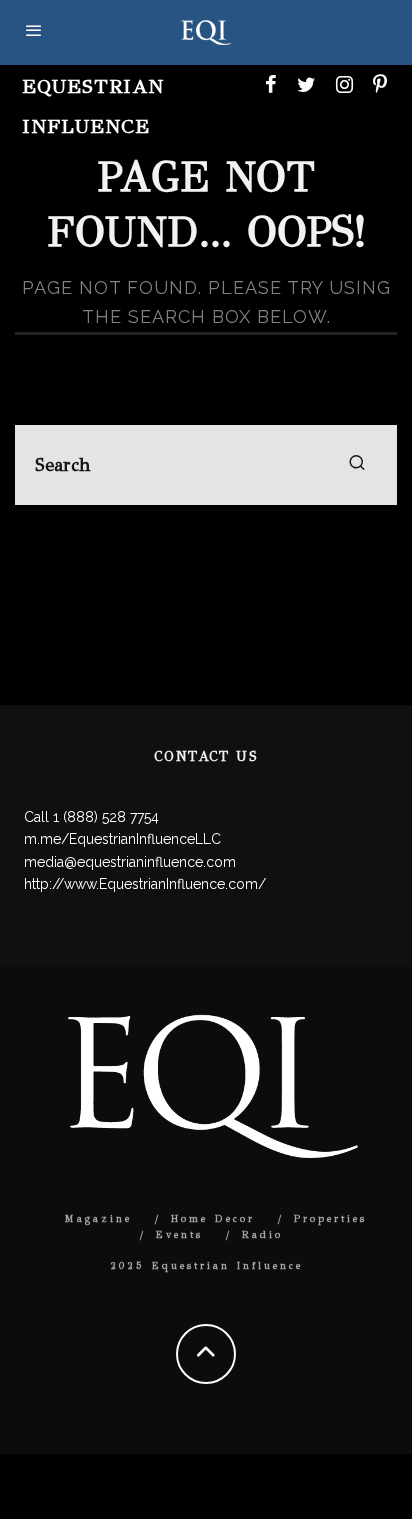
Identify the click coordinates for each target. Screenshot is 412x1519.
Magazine (98, 1219)
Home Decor (213, 1219)
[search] (357, 465)
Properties (330, 1219)
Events (179, 1235)
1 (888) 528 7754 (106, 817)
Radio (262, 1235)
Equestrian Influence (93, 106)
